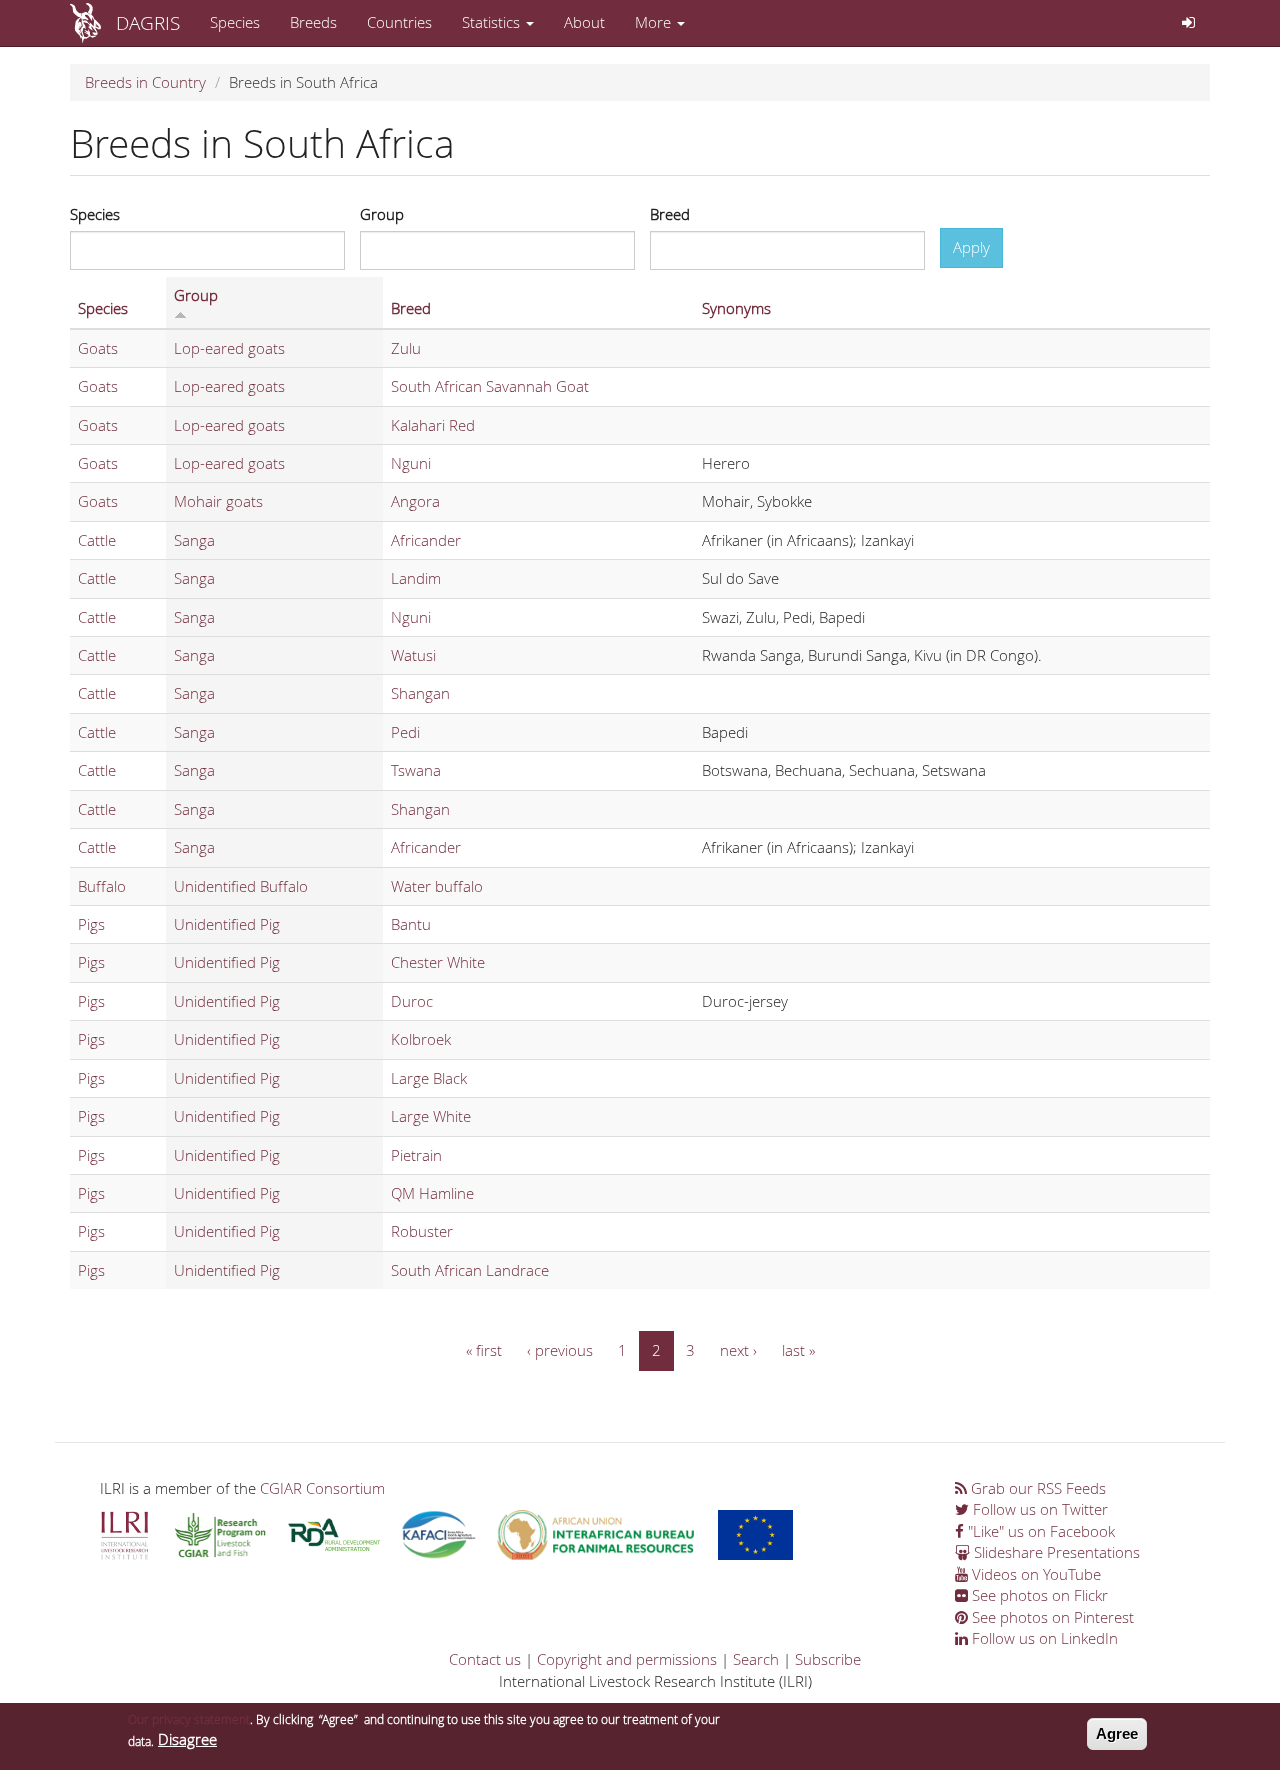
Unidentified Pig (227, 924)
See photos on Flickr (1038, 1595)
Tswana (416, 770)
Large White (431, 1116)
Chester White (438, 962)
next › (738, 1350)
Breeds (313, 22)
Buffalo (102, 886)
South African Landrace (470, 1270)
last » (798, 1350)
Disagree (187, 1740)
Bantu (411, 924)
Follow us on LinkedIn (1043, 1638)
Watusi (413, 655)
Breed (670, 214)
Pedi (405, 732)
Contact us (485, 1659)
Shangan (420, 693)
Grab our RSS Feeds (1036, 1488)
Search (756, 1659)
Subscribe (828, 1659)
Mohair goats (218, 501)
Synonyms (736, 308)
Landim (416, 578)
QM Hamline (432, 1193)
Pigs (91, 924)
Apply (971, 247)
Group (382, 214)
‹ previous (560, 1350)
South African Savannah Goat (490, 386)
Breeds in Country (145, 82)
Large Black (429, 1078)
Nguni (411, 463)
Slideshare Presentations (1055, 1552)
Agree (1117, 1733)
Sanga (194, 540)
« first (484, 1350)
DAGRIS (148, 22)
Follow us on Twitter (1038, 1509)
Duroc (412, 1001)
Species (235, 22)
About (584, 22)
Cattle (97, 540)
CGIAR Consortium (322, 1488)
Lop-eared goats (229, 348)
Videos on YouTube (1034, 1574)
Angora (415, 501)
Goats (98, 348)
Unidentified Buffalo (241, 886)
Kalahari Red (433, 425)
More (655, 22)
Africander (426, 540)
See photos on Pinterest (1051, 1617)
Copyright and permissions (627, 1659)
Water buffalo (437, 886)
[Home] (93, 23)
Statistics (493, 22)
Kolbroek (421, 1039)
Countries (399, 22)
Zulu (406, 348)
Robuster (422, 1231)
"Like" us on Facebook (1039, 1531)
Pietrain (416, 1155)
